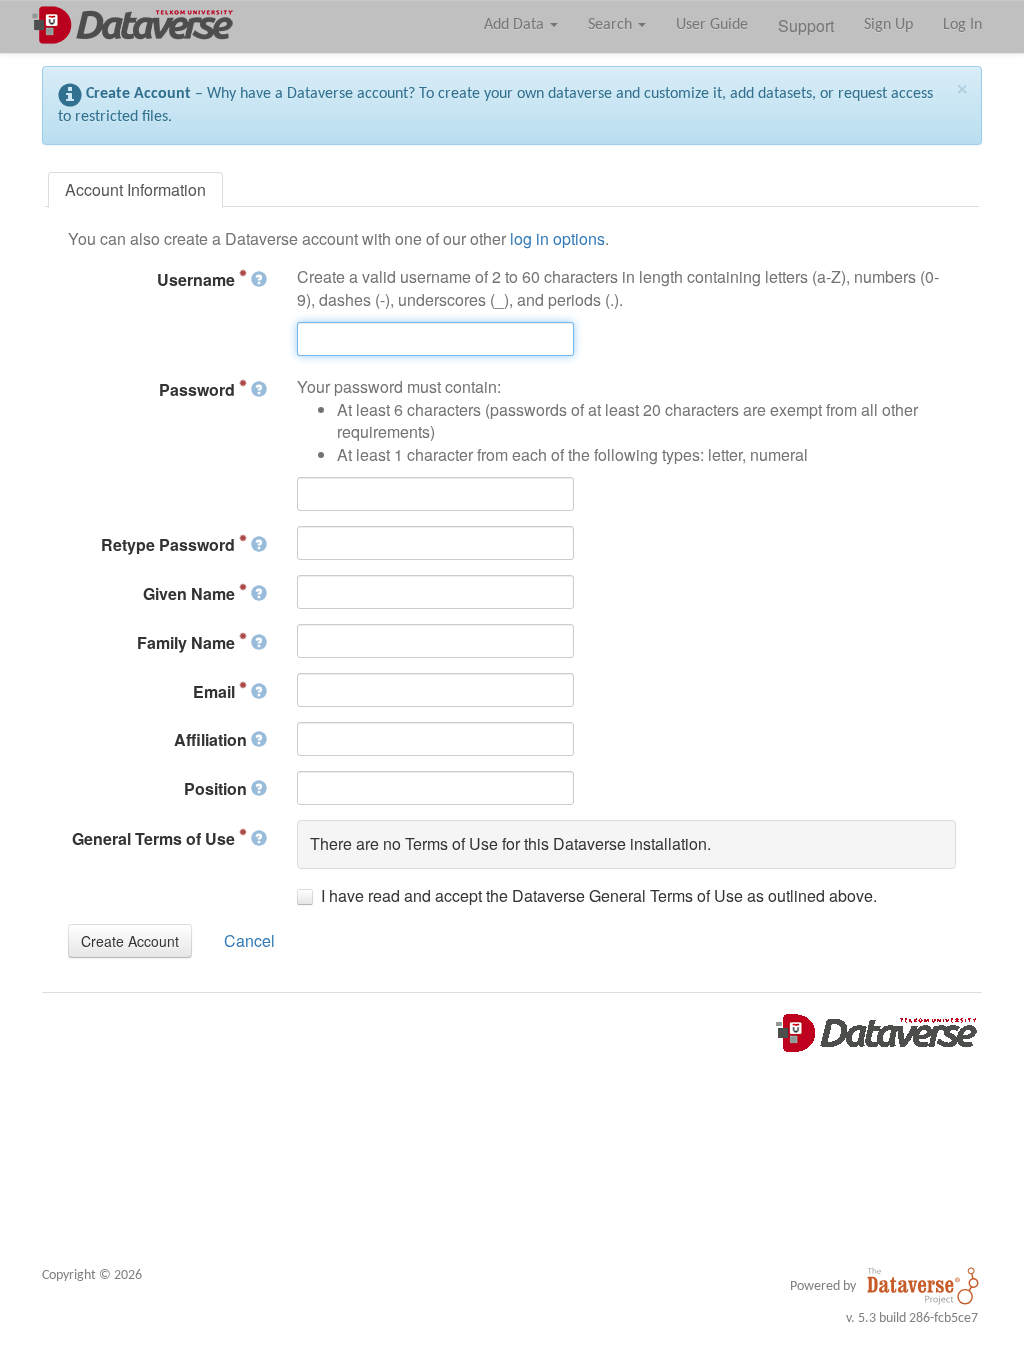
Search (612, 25)
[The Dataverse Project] (923, 1286)
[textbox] (435, 339)
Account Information (135, 189)
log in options (557, 238)
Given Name (191, 593)
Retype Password (170, 544)
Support (806, 25)
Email (216, 691)
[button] (130, 941)
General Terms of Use (155, 838)
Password (199, 389)
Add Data (516, 25)
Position (217, 788)
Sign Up (888, 25)
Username (198, 279)
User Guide (712, 25)
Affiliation (212, 739)
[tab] (135, 190)
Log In (962, 25)
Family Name (188, 642)
